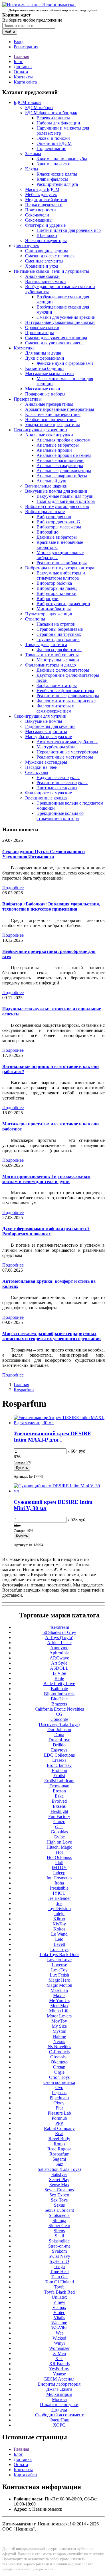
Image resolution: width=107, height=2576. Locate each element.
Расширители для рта (57, 184)
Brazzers (59, 1704)
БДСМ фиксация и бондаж (51, 113)
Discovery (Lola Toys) (59, 1724)
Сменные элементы (44, 261)
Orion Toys (59, 2077)
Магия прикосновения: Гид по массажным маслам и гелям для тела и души (46, 1179)
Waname (59, 2323)
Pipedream (59, 2098)
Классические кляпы (57, 174)
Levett (59, 1944)
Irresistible (59, 1888)
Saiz (59, 2164)
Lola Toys (59, 1949)
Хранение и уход (42, 266)
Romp (59, 2144)
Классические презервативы (53, 414)
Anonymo (59, 1648)
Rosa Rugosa (59, 2149)
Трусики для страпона (58, 639)
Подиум (59, 2410)
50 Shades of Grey (59, 1632)
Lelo (59, 1939)
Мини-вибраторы (54, 609)
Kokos (59, 1929)
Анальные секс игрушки (49, 435)
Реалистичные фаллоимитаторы (68, 696)
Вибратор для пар (54, 517)
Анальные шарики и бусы (62, 476)
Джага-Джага (59, 2389)
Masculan (59, 1990)
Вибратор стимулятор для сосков (57, 506)
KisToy (59, 1924)
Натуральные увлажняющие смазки (60, 322)
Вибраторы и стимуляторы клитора (60, 568)
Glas (59, 1827)
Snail (59, 2236)
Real (59, 2134)
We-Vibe (59, 2328)
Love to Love (59, 1960)
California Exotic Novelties (59, 1709)
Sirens (59, 2231)
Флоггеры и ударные (45, 225)
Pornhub (59, 2118)
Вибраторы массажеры (59, 527)
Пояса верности (41, 210)
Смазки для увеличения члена (54, 343)
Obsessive (59, 2057)
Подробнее (13, 888)
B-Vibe (59, 1673)
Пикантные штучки (59, 2405)
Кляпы (32, 169)
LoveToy (59, 1970)
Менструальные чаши (58, 660)
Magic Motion (59, 1985)
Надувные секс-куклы (58, 777)
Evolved (59, 1801)
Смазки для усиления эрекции (66, 317)
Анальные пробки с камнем (64, 455)
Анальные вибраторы (58, 445)
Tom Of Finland (59, 2282)
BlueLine (59, 1699)
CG (59, 1714)
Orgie (59, 2072)
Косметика (24, 348)
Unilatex (59, 2297)
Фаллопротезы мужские (49, 793)
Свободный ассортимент (59, 2415)
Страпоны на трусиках (59, 634)
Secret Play (59, 2180)
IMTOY (59, 1868)
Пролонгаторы (40, 333)
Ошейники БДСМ (54, 143)
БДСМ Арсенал (59, 2379)
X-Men (59, 2353)
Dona (59, 1735)
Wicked (59, 2338)
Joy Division (59, 1908)
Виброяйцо (48, 532)
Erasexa (59, 1760)
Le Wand (59, 1934)
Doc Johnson (59, 1730)
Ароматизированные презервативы (60, 409)
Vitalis (59, 2318)
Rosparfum (24, 1390)
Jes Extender (59, 1898)
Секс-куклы (37, 772)
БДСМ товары (28, 102)
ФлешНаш (59, 2420)
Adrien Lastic (59, 1643)
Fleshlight (59, 1811)
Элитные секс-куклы (57, 788)
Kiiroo (59, 1919)
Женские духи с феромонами (65, 363)
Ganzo (59, 1822)
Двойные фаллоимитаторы (63, 670)
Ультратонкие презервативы (53, 425)
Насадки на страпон (56, 624)
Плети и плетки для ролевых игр (69, 230)
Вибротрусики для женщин (63, 604)
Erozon (59, 1791)
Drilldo (59, 1745)
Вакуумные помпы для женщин (56, 491)
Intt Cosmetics (59, 1878)
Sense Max (59, 2185)
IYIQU (59, 1893)
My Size (59, 2026)
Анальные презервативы (49, 404)
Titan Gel (59, 2277)
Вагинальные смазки (46, 281)
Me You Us (59, 2001)
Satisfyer (59, 2174)
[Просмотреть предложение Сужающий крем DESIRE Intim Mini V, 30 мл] (59, 1491)
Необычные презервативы (51, 419)
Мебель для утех (41, 194)
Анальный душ (51, 481)
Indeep (59, 1873)
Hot (59, 1852)
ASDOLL (59, 1668)
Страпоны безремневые (60, 629)
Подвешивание (51, 148)
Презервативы (28, 399)
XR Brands (59, 2364)
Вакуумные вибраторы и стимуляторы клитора (61, 575)
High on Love (59, 1842)
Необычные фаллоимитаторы (65, 691)
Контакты (23, 77)
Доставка (23, 67)
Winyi (59, 2343)
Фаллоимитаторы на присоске (66, 701)
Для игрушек (26, 246)
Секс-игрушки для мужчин (40, 716)
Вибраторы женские (45, 512)
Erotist (59, 1776)
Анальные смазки (42, 276)
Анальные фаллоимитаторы (64, 471)
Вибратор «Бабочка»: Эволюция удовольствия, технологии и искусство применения (51, 906)
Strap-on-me (59, 2246)
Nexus (59, 2041)
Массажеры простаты (46, 731)
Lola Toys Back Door (59, 1955)
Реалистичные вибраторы (62, 563)
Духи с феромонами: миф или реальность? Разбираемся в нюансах (46, 1231)
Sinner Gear (59, 2226)
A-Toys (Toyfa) (59, 1637)
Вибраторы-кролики (56, 593)
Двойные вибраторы (57, 537)
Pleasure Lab (59, 2113)
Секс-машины (39, 220)
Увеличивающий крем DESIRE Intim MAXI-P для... (53, 1437)
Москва (59, 2399)
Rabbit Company (59, 2128)
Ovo (59, 2087)
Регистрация (26, 47)
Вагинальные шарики (46, 486)
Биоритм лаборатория (59, 2384)
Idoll (59, 1862)
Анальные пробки (54, 450)
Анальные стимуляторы (60, 466)
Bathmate (59, 1689)
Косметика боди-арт (45, 368)
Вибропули (48, 598)
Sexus (59, 2205)
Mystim (59, 2031)
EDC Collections (59, 1755)
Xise (59, 2359)
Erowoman (59, 1786)
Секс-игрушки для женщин (40, 430)
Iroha (59, 1883)
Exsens (59, 1806)
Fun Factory (59, 1816)
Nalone (59, 2036)
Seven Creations (59, 2190)
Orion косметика (59, 2082)
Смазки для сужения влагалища (56, 338)
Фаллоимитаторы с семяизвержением (55, 708)
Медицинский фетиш (46, 200)
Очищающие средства (47, 251)
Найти (10, 32)
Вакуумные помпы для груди (65, 496)
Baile (59, 1678)
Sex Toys (59, 2200)
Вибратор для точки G (58, 522)
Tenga (59, 2266)
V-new (59, 2302)
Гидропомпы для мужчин (50, 726)
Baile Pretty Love (59, 1683)
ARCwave (59, 1658)
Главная (21, 56)
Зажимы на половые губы (62, 159)
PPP (59, 2123)
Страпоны (35, 619)
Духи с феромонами (45, 358)
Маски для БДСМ (42, 189)
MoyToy (59, 2021)
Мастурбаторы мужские (49, 737)
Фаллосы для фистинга (59, 650)
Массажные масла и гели (50, 373)
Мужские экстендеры (46, 762)
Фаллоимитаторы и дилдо (51, 665)
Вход (19, 42)
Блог (18, 62)
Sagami (59, 2159)
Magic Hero (59, 1980)
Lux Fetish (59, 1975)
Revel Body (59, 2139)
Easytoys (59, 1750)
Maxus (59, 1995)
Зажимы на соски (53, 164)
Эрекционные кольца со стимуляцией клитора (60, 816)
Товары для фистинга (46, 644)
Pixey (59, 2103)
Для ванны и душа (43, 353)
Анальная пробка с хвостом (63, 440)
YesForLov (59, 2369)
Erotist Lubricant (59, 1781)
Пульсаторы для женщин (49, 614)
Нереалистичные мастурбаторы (67, 752)
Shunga (59, 2220)
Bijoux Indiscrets (59, 1694)
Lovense (59, 1965)
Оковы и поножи (53, 138)
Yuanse (59, 2374)
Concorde (59, 1719)
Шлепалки (47, 235)
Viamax (59, 2307)
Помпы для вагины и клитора (66, 501)
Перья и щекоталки (44, 205)
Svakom (59, 2251)
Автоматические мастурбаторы (67, 742)
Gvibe (59, 1837)
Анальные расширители (60, 460)
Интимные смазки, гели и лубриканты (51, 271)
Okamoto (59, 2062)
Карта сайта (25, 82)
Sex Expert (59, 2195)
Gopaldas (59, 1832)
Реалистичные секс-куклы (62, 783)
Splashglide (59, 2241)
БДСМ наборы (39, 108)
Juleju (59, 1914)
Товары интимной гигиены (52, 655)
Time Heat (59, 2272)
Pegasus (59, 2093)
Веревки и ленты (53, 118)
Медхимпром (59, 2394)
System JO (59, 2261)
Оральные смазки (42, 327)
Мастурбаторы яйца (56, 747)
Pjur (59, 2108)
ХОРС (59, 2425)
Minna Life (59, 2011)
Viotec (59, 2312)
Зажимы (33, 154)
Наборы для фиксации (58, 123)
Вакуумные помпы (44, 721)
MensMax (59, 2006)
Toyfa (59, 2287)
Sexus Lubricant (59, 2210)
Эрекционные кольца (46, 798)
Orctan (59, 2067)
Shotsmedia (59, 2215)
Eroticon (59, 1770)
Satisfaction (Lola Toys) (59, 2169)
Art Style (59, 1663)
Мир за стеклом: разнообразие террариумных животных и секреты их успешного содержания (52, 1336)
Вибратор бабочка (54, 583)
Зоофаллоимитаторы (57, 685)
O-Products (59, 2052)
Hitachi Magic (59, 1847)
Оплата (21, 72)
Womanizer (59, 2348)
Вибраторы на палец (57, 588)
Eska (59, 1796)
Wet (59, 2333)
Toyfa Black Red (59, 2292)
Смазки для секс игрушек (50, 256)
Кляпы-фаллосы (52, 179)
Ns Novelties (59, 2047)
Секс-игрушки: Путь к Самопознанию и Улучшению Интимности (44, 854)
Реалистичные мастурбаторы (65, 757)
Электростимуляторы (46, 240)
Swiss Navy (59, 2256)
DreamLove (59, 1740)
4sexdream (59, 1627)
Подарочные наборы (45, 394)
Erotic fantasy (59, 1765)
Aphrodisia (59, 1653)
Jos (59, 1903)
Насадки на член (41, 767)
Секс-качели (37, 215)
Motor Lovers (59, 2016)
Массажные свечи (43, 389)
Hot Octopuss (59, 1857)
